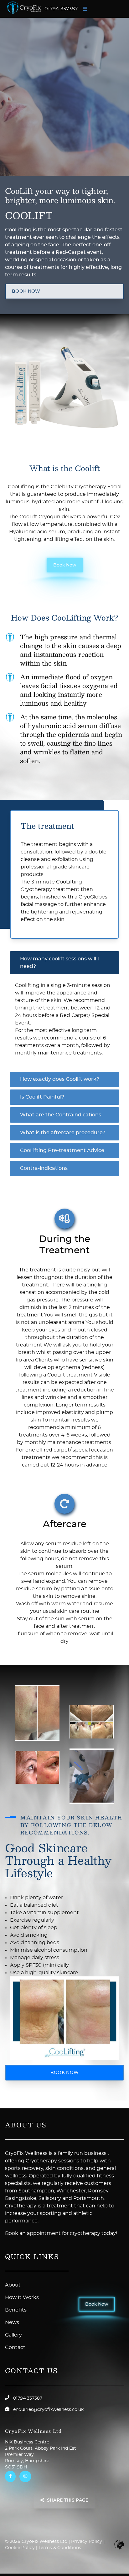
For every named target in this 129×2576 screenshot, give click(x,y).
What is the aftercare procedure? (63, 1133)
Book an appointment (33, 2233)
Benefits (16, 2310)
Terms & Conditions (60, 2548)
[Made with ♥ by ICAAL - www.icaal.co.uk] (119, 2545)
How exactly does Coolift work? (60, 1079)
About (13, 2285)
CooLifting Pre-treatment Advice (62, 1150)
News (12, 2322)
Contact (15, 2347)
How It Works (22, 2297)
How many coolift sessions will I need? (59, 963)
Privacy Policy (87, 2542)
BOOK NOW (26, 291)
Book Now (65, 565)
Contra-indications (44, 1168)
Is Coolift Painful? (42, 1097)
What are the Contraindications (61, 1115)
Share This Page (68, 2501)
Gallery (13, 2335)
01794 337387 (61, 9)
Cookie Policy (20, 2548)
